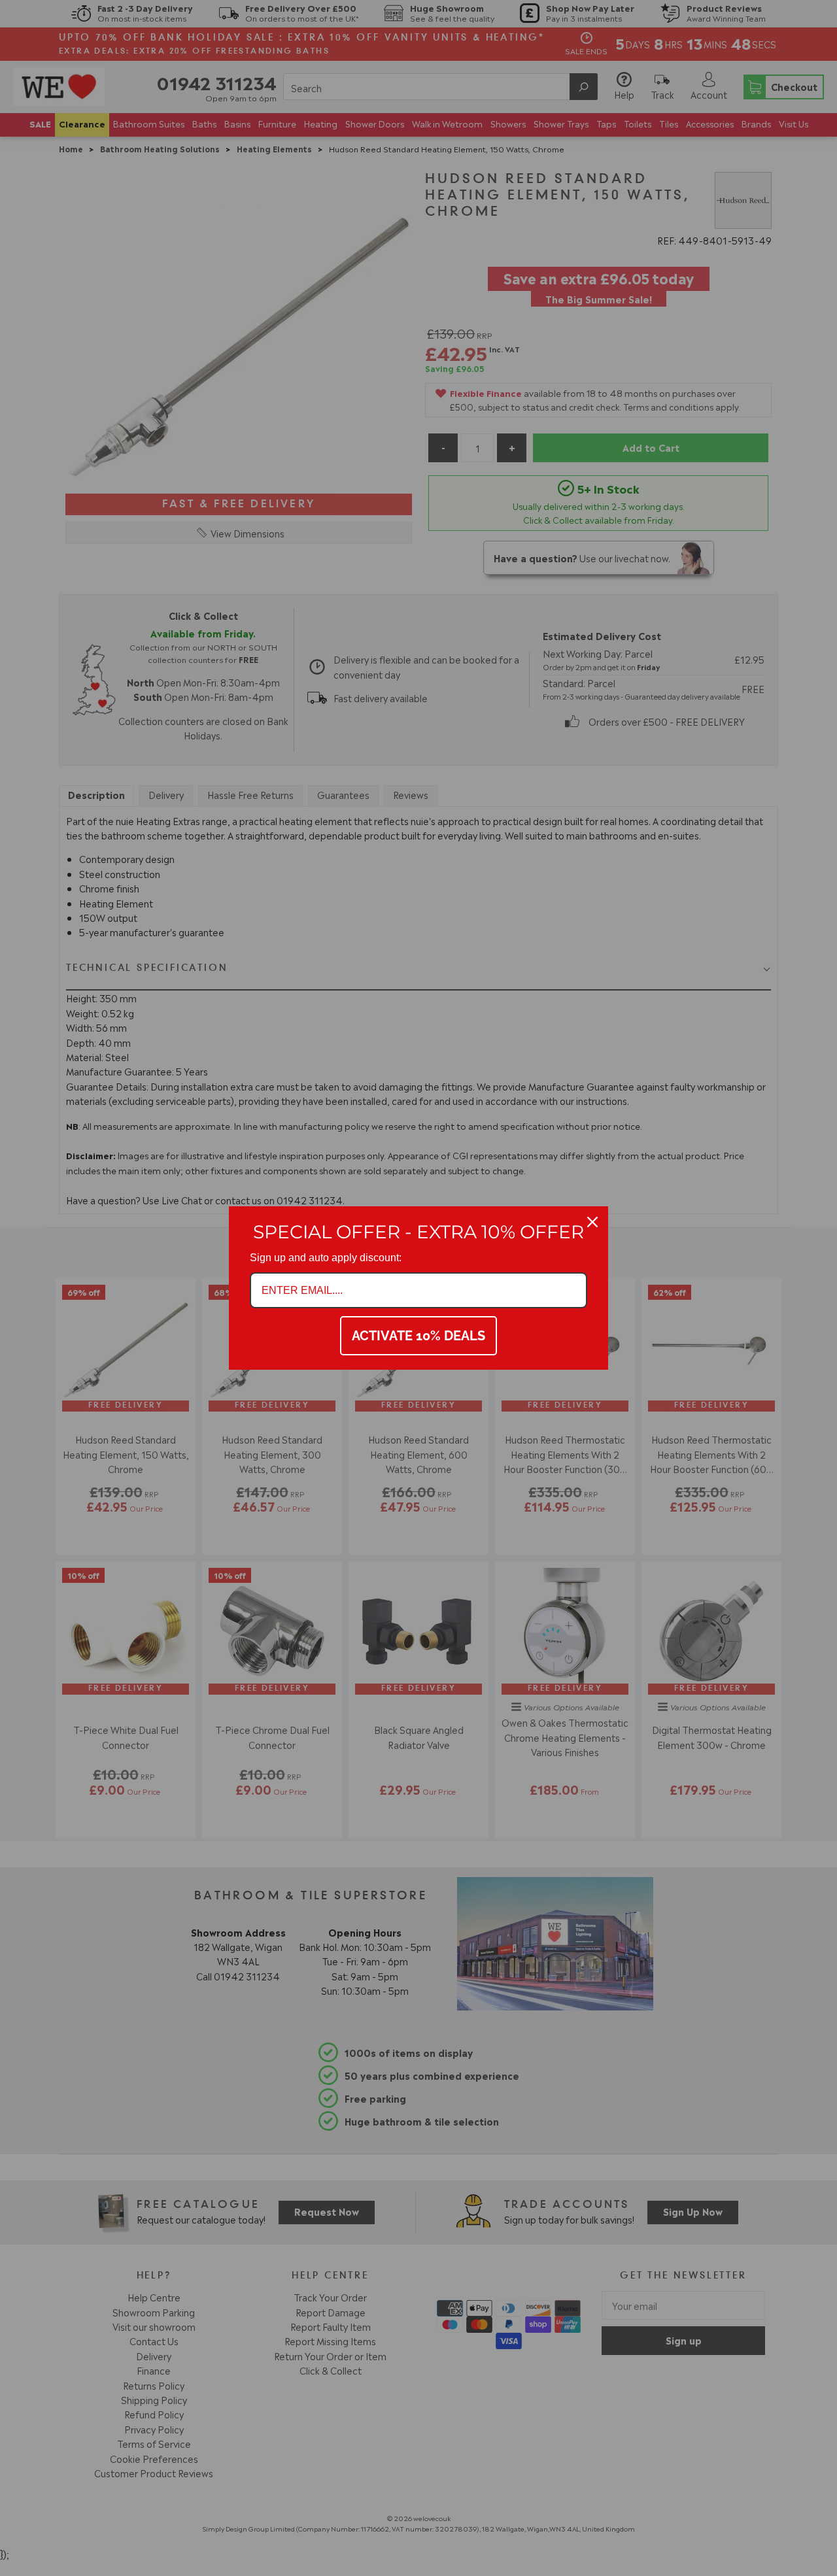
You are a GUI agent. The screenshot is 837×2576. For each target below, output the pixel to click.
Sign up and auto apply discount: (326, 1258)
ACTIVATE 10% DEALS (418, 1336)
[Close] (592, 1222)
